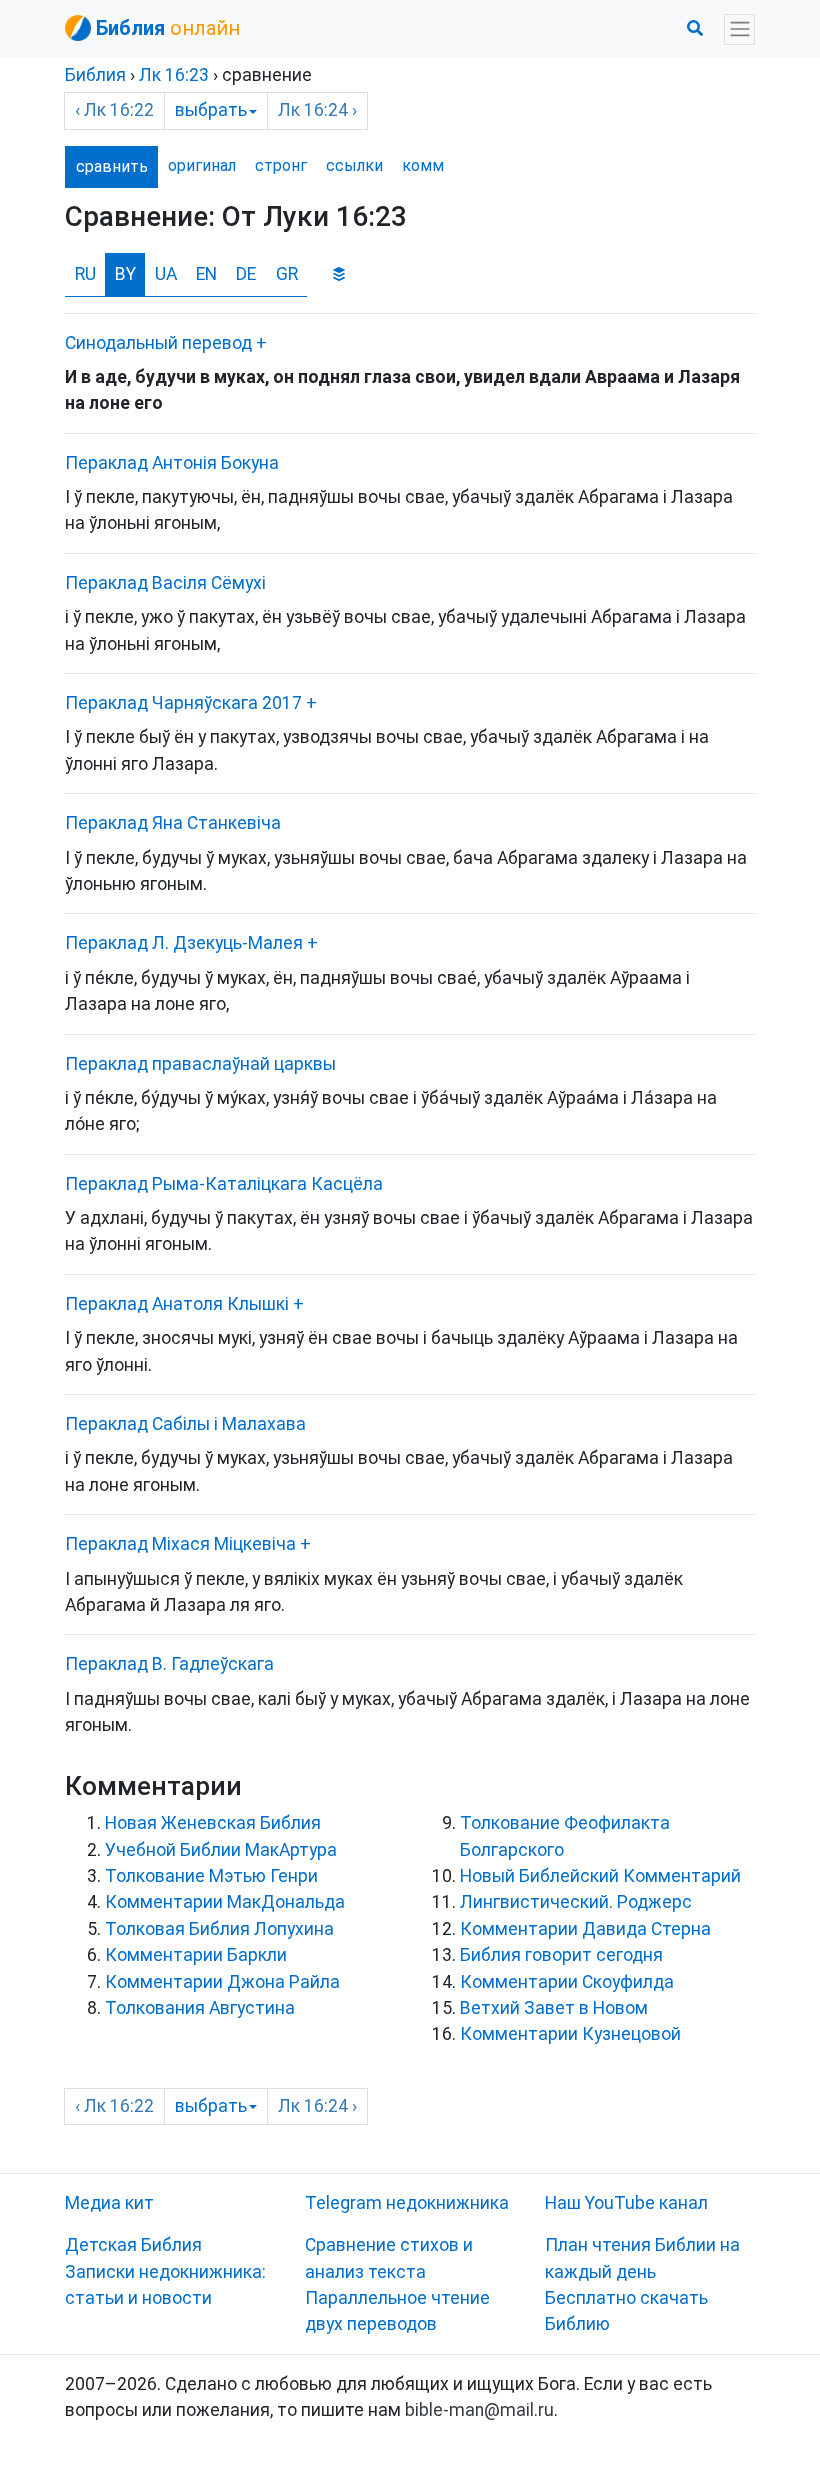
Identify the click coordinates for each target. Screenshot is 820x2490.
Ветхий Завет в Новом (554, 2008)
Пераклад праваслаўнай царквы (200, 1064)
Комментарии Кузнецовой (570, 2034)
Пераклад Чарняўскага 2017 (183, 703)
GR (287, 274)
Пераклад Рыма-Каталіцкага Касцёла (224, 1184)
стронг (281, 165)
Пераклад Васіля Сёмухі (165, 583)
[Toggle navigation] (739, 29)
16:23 (174, 75)
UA (166, 274)
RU (85, 274)
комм (423, 165)
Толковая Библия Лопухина (219, 1929)
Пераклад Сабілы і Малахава (185, 1424)
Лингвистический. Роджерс (576, 1902)
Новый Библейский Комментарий (600, 1876)
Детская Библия (133, 2245)
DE (246, 274)
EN (206, 274)
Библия (95, 75)
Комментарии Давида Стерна (585, 1929)
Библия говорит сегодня (561, 1955)
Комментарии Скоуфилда (567, 1982)
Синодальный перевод (158, 343)
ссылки (354, 165)
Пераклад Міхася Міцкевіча (180, 1544)
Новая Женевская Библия (213, 1823)
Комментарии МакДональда (225, 1902)
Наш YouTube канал (626, 2203)
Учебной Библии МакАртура (221, 1850)
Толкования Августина (200, 2008)
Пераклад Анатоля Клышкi (177, 1304)
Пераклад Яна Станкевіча (173, 823)
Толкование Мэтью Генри (211, 1876)
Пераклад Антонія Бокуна (172, 463)
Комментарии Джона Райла (222, 1982)
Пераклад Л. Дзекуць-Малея (184, 943)
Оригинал (202, 165)
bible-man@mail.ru (479, 2410)
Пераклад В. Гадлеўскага (169, 1664)
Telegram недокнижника (407, 2203)
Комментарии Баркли (196, 1955)
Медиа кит (109, 2203)
